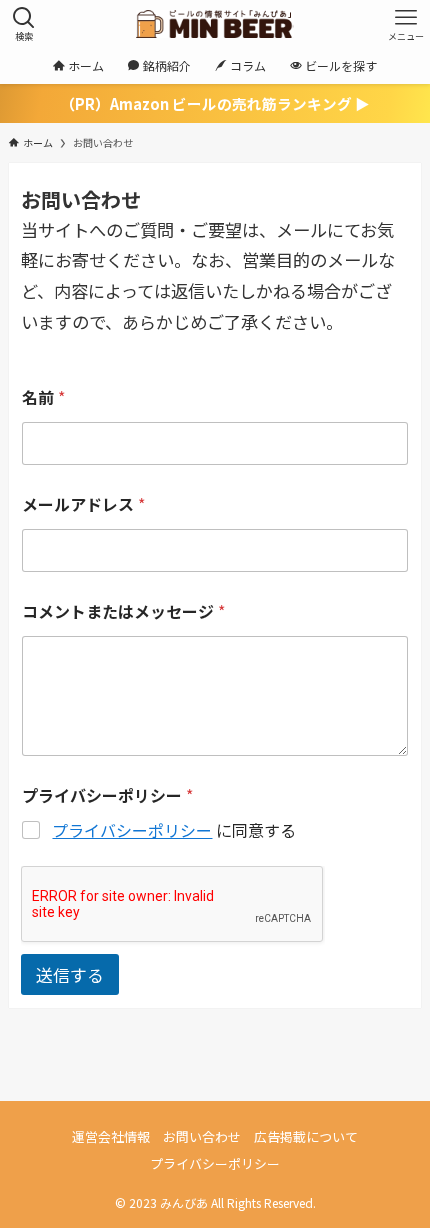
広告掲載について (306, 1136)
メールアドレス (83, 504)
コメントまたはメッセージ (123, 611)
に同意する (174, 830)
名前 (43, 397)
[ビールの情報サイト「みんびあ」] (214, 24)
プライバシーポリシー (132, 830)
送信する (70, 974)
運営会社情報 (111, 1136)
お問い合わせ (202, 1136)
